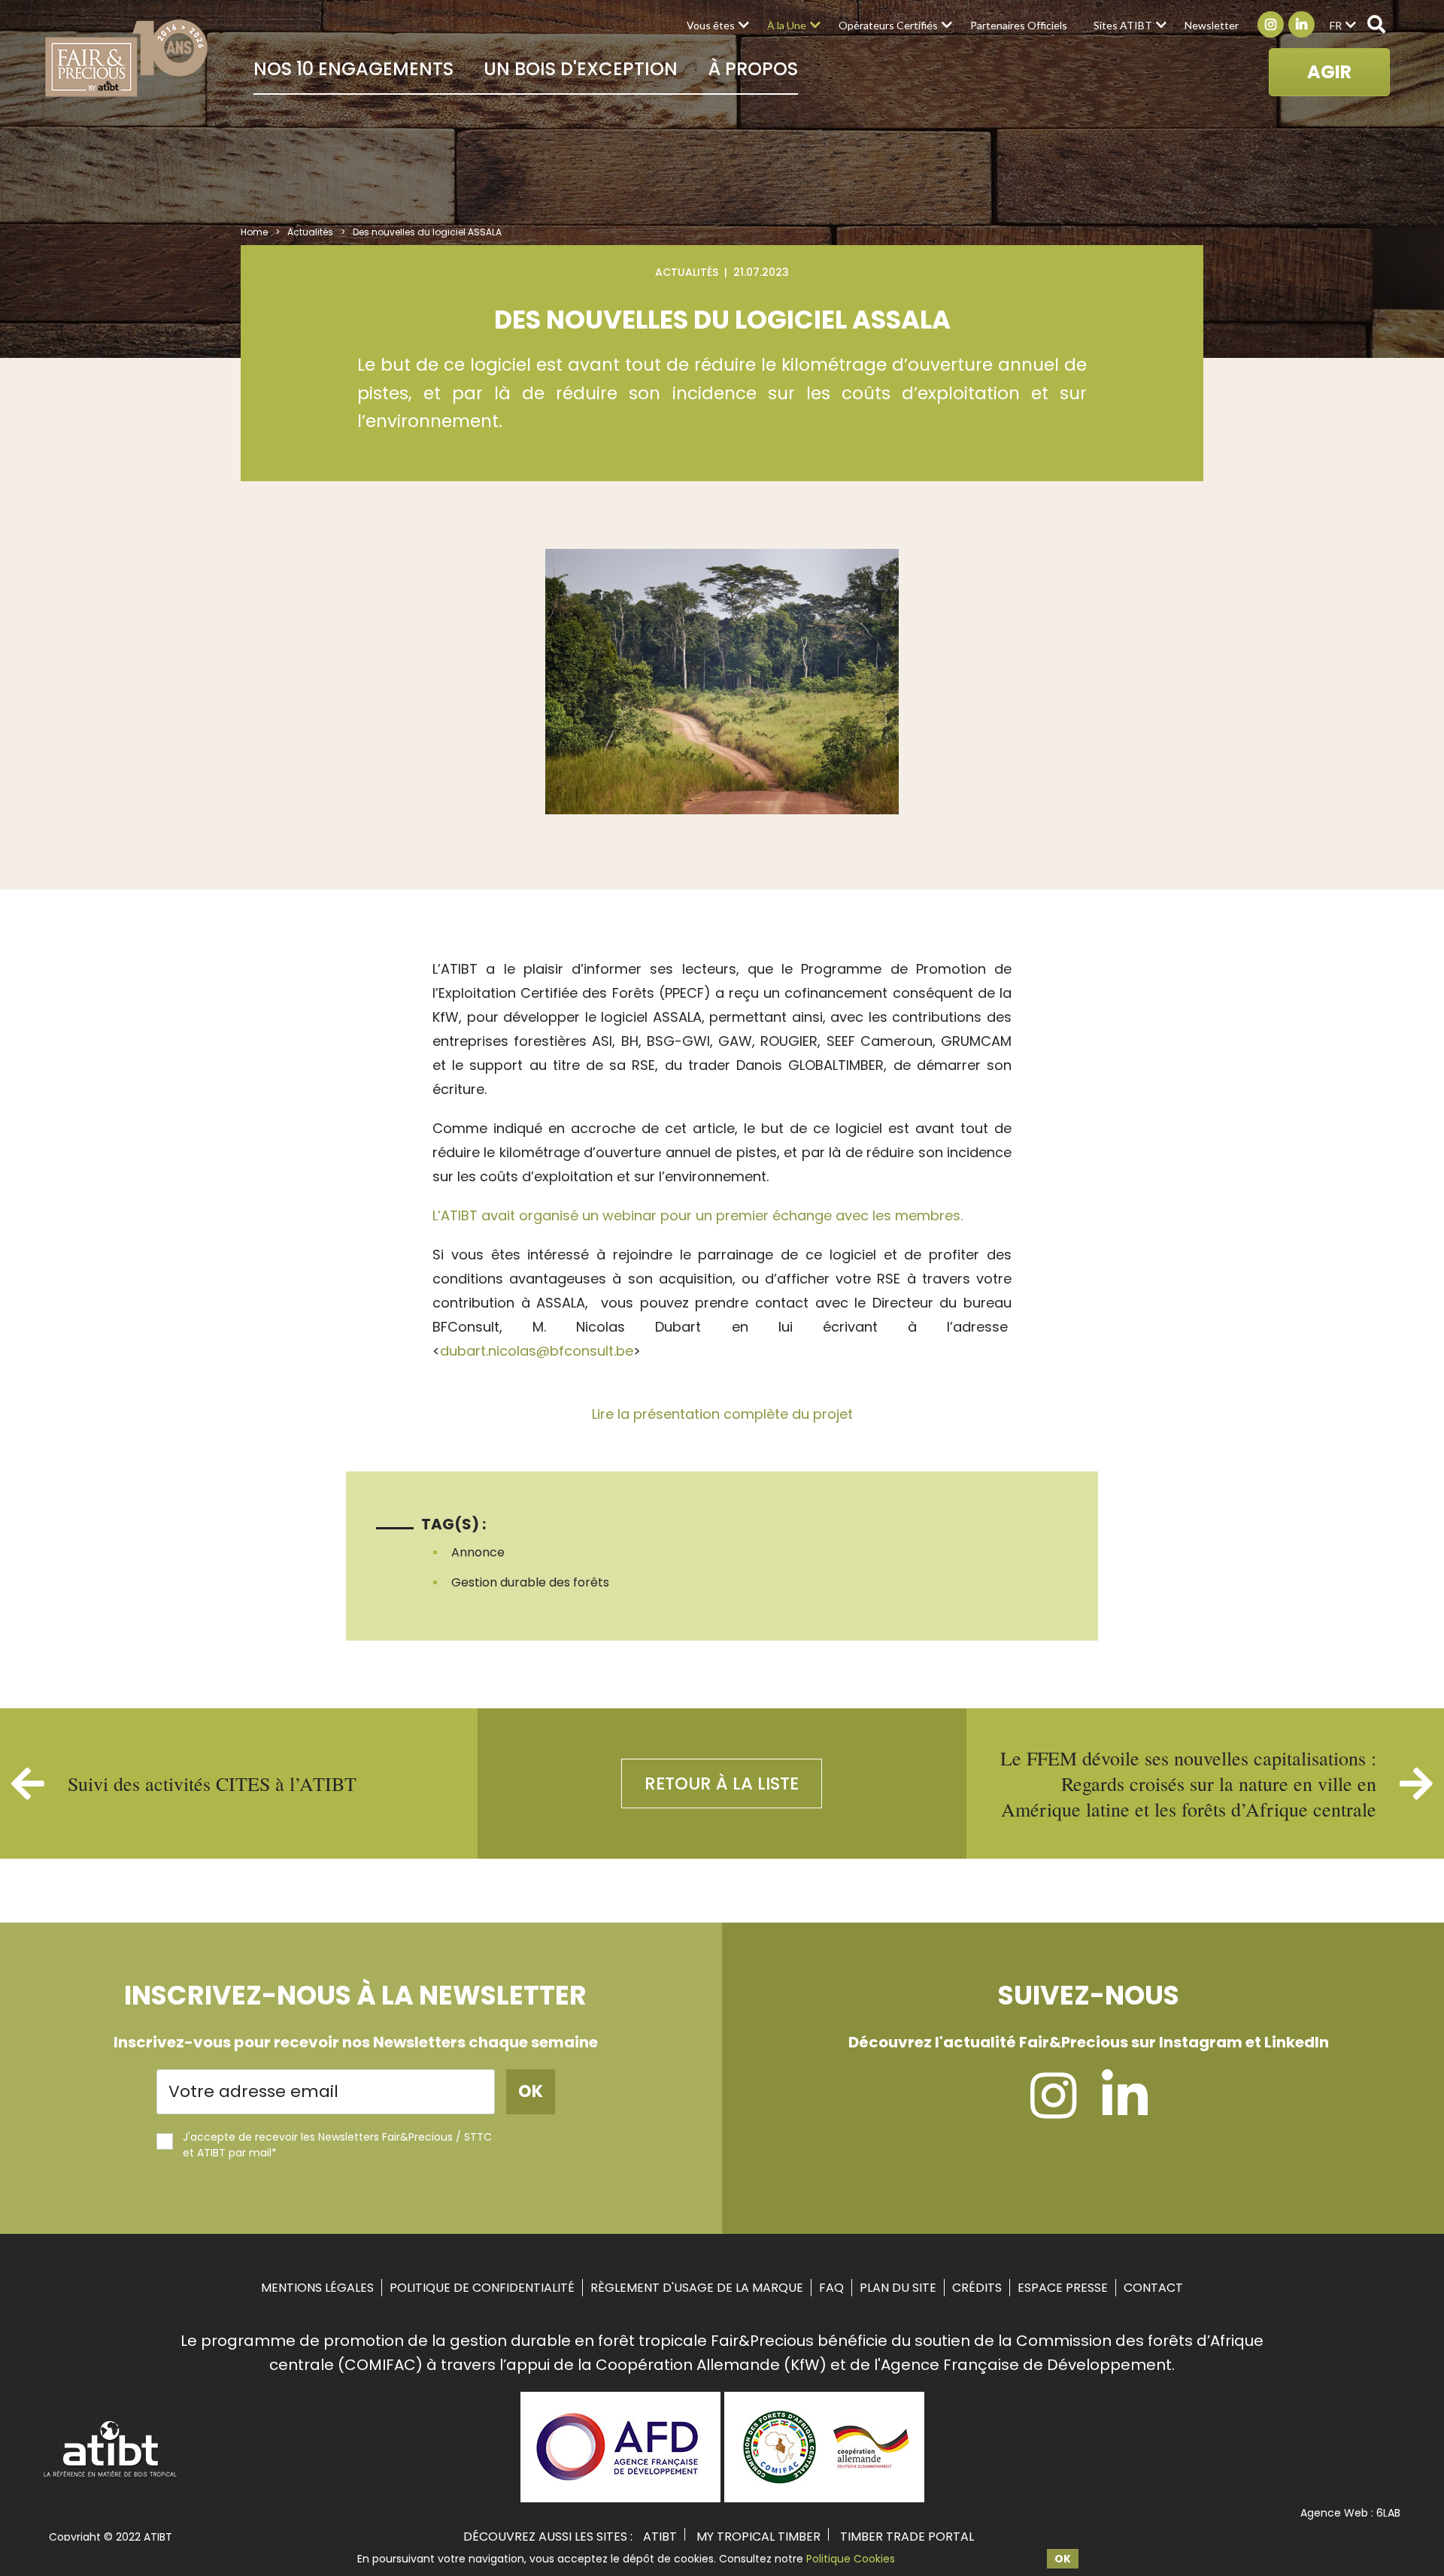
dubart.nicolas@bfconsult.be (537, 1351)
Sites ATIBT (1123, 25)
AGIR (1329, 72)
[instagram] (1053, 2110)
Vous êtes (711, 25)
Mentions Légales (317, 2288)
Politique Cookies (851, 2559)
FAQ (831, 2288)
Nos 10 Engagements (353, 69)
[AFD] (620, 2497)
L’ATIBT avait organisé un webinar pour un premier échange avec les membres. (698, 1215)
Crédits (977, 2288)
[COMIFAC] (824, 2497)
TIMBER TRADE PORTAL (907, 2537)
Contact (1153, 2288)
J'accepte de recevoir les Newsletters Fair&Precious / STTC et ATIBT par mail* (337, 2145)
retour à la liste (722, 1784)
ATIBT (660, 2537)
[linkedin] (1125, 2110)
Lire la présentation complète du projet (722, 1414)
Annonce (478, 1552)
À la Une (787, 25)
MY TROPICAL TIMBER (758, 2537)
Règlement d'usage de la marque (697, 2288)
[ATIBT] (111, 2475)
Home (254, 232)
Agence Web (1334, 2513)
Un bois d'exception (581, 69)
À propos (753, 69)
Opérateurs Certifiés (888, 25)
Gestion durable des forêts (530, 1582)
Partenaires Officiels (1019, 25)
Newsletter (1212, 25)
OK (1063, 2559)
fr (1336, 25)
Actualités (310, 232)
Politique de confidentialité (482, 2288)
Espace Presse (1063, 2288)
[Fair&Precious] (127, 58)
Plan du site (898, 2288)
